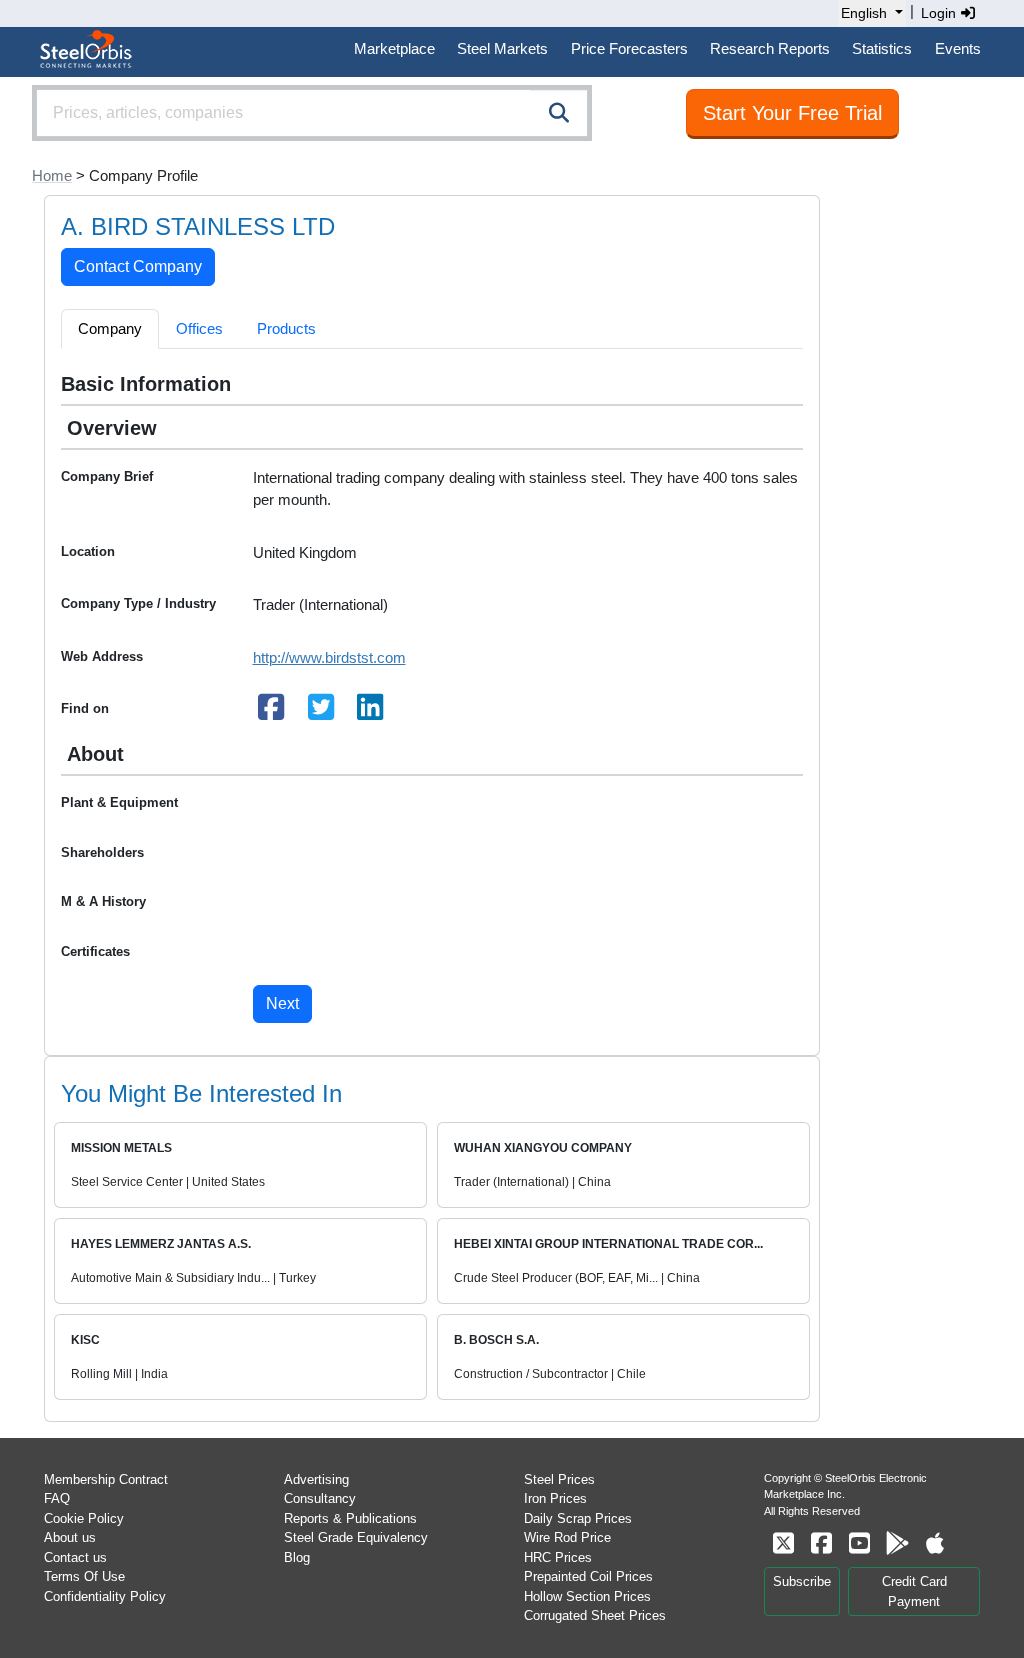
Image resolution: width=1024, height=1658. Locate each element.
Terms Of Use (84, 1576)
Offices (199, 328)
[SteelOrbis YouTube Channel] (859, 1543)
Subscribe (802, 1581)
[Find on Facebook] (272, 712)
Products (286, 328)
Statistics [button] (882, 48)
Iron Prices (555, 1498)
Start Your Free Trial (792, 113)
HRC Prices (558, 1557)
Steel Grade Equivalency (356, 1537)
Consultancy (320, 1498)
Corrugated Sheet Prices (595, 1615)
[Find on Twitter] (321, 712)
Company (110, 328)
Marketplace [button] (394, 48)
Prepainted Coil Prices (588, 1576)
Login (940, 13)
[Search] (559, 113)
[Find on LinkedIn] (371, 712)
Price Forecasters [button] (629, 48)
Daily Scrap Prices (578, 1518)
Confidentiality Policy (105, 1596)
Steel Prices (559, 1479)
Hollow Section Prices (587, 1596)
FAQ (57, 1498)
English (864, 13)
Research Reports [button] (770, 48)
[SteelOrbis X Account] (783, 1543)
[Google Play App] (897, 1543)
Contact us (75, 1557)
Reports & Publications (350, 1518)
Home (52, 175)
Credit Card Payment (914, 1591)
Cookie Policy (84, 1518)
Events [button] (958, 48)
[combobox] (312, 113)
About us (70, 1537)
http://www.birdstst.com (329, 657)
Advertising (316, 1479)
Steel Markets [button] (502, 48)
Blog (297, 1557)
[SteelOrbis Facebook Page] (821, 1543)
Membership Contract (106, 1479)
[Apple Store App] (935, 1543)
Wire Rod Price (567, 1537)
